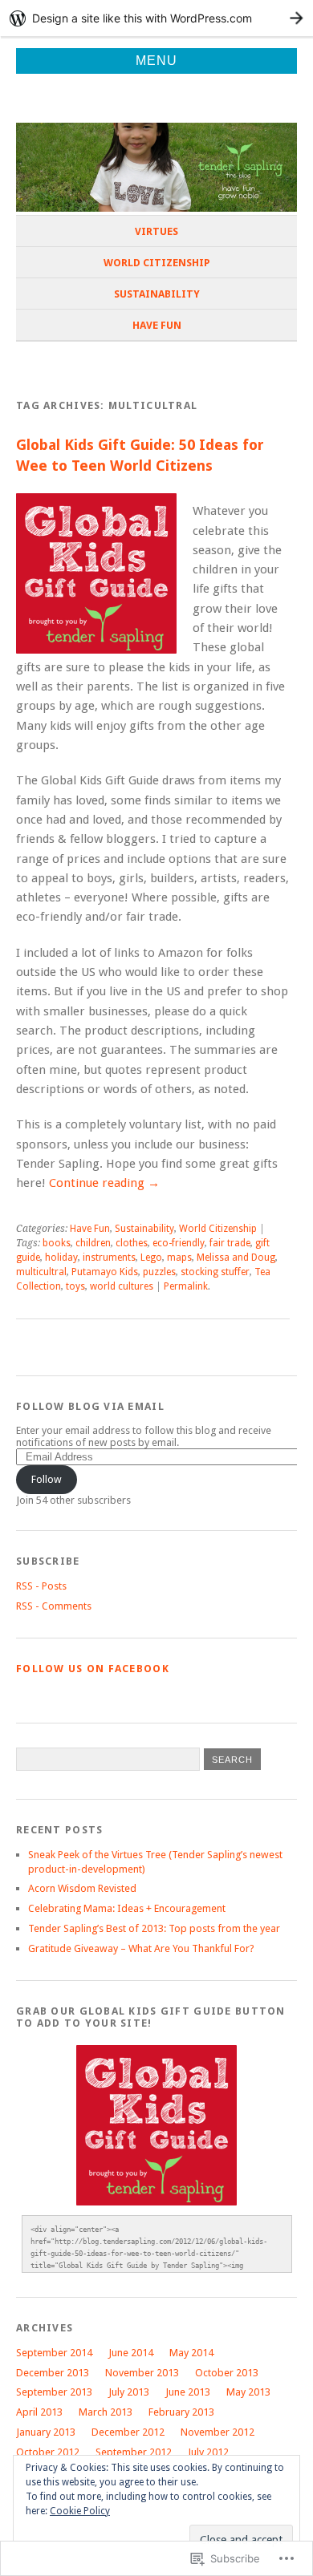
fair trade (230, 1243)
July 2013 (129, 2392)
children (93, 1243)
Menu (156, 61)
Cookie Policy (80, 2511)
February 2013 (181, 2412)
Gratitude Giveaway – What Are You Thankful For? (141, 1948)
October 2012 (48, 2452)
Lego (151, 1258)
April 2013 (39, 2412)
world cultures (122, 1286)
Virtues (156, 231)
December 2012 (128, 2432)
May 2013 (248, 2392)
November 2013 (142, 2373)
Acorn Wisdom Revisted (82, 1888)
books (57, 1243)
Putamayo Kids (105, 1272)
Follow (47, 1479)
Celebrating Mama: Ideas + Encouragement (127, 1908)
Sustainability (157, 294)
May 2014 (191, 2353)
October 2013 (227, 2373)
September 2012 (134, 2452)
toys (75, 1286)
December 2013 (53, 2373)
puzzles (159, 1272)
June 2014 (131, 2353)
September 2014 (54, 2353)
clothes (132, 1243)
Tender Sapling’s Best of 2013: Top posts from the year (154, 1928)
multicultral (41, 1272)
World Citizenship (157, 263)
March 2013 (106, 2412)
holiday (61, 1258)
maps (179, 1258)
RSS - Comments (54, 1606)
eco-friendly (179, 1243)
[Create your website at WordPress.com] (156, 18)
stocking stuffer (215, 1272)
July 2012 (208, 2452)
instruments (109, 1258)
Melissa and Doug (236, 1258)
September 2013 (54, 2392)
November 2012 (217, 2432)
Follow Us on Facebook (93, 1669)
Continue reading (104, 1183)
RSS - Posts (41, 1586)
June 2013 (188, 2392)
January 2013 (46, 2432)
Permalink (186, 1286)
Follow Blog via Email (90, 1406)
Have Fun (157, 325)
